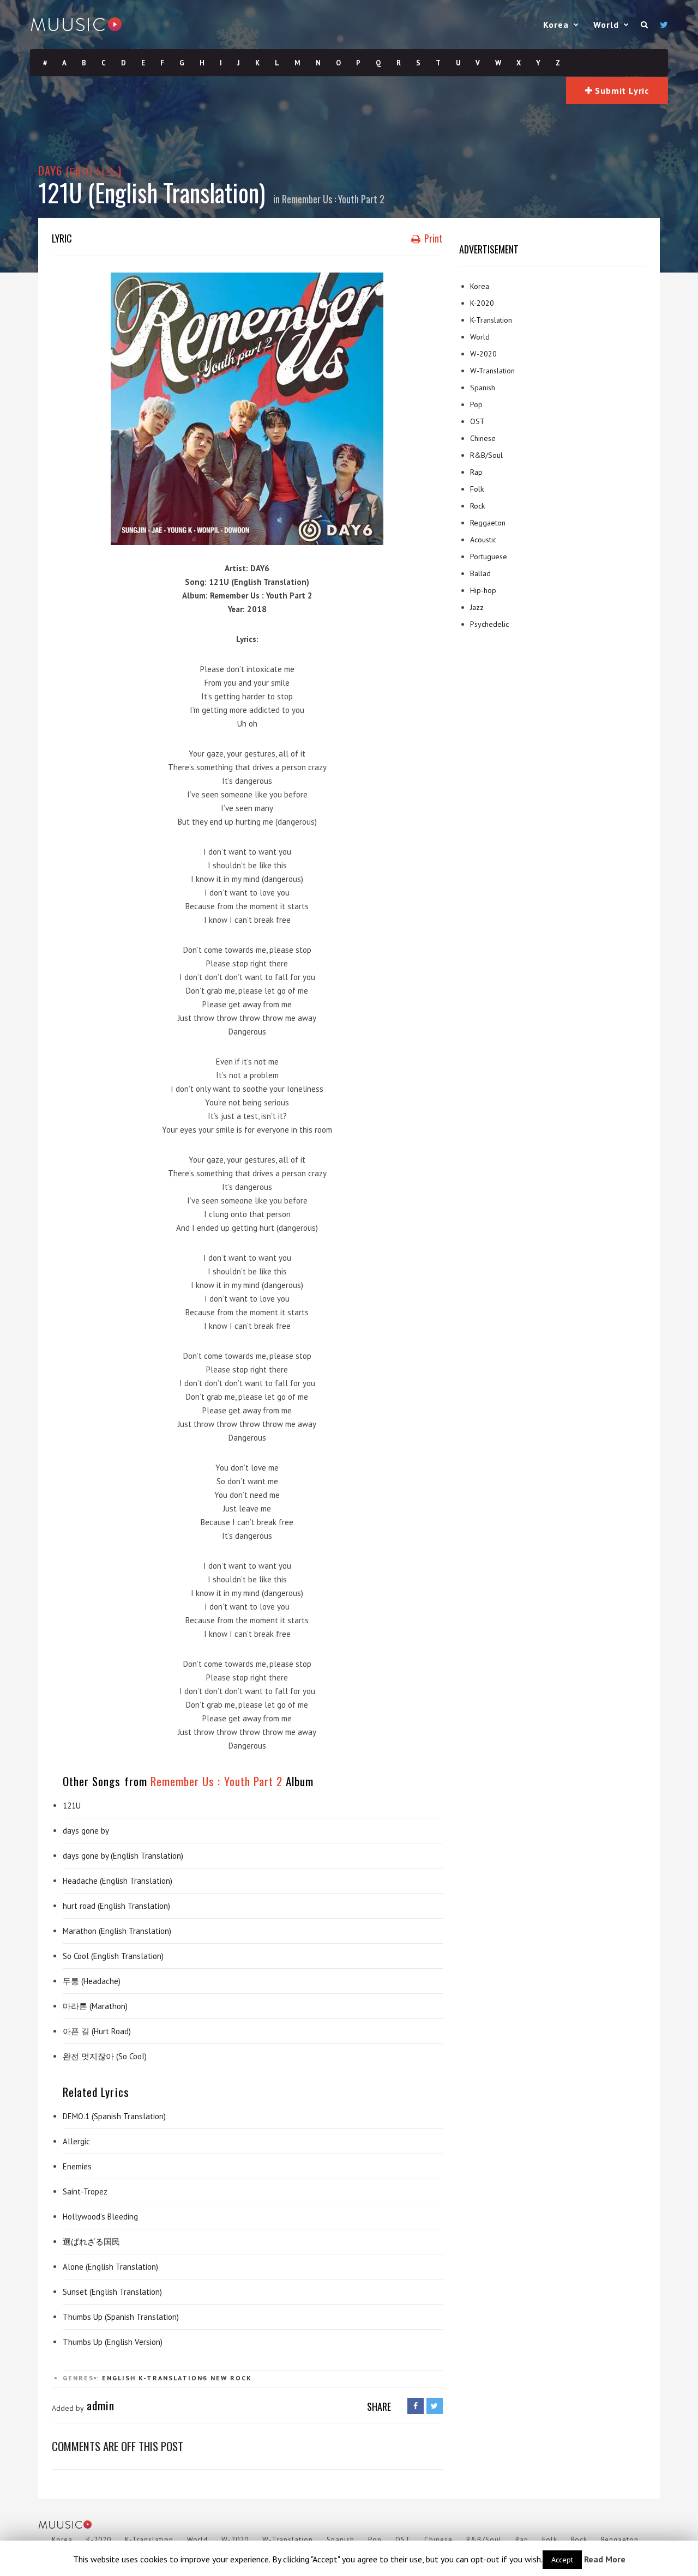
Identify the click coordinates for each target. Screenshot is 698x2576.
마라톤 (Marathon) (95, 2006)
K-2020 (482, 303)
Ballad (480, 573)
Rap (476, 472)
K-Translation (491, 320)
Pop (476, 404)
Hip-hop (483, 590)
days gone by (86, 1831)
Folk (477, 489)
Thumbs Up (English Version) (113, 2342)
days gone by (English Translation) (123, 1856)
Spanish (483, 388)
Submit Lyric (621, 90)
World (606, 25)
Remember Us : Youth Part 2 (333, 199)
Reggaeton (488, 523)
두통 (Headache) (92, 1981)
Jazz (477, 607)
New (219, 2378)
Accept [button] (562, 2560)
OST (477, 421)
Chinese (483, 438)
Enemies (77, 2166)
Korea (556, 25)
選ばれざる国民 (91, 2242)
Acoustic (483, 540)
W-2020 (483, 354)
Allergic (76, 2141)
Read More (605, 2559)
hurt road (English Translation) (116, 1906)
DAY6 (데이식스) (80, 170)
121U (72, 1806)
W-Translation (492, 371)
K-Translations (173, 2378)
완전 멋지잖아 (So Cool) (105, 2056)
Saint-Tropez (85, 2191)
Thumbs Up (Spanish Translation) (121, 2317)
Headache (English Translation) (118, 1881)
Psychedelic (489, 624)
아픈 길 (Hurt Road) (97, 2031)
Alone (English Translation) (110, 2267)
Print (432, 238)
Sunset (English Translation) (112, 2292)
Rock (241, 2378)
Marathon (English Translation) (117, 1931)
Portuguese (489, 557)
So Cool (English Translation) (113, 1956)
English (119, 2378)
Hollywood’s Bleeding (100, 2217)
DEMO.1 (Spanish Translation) (114, 2116)
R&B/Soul (486, 455)
